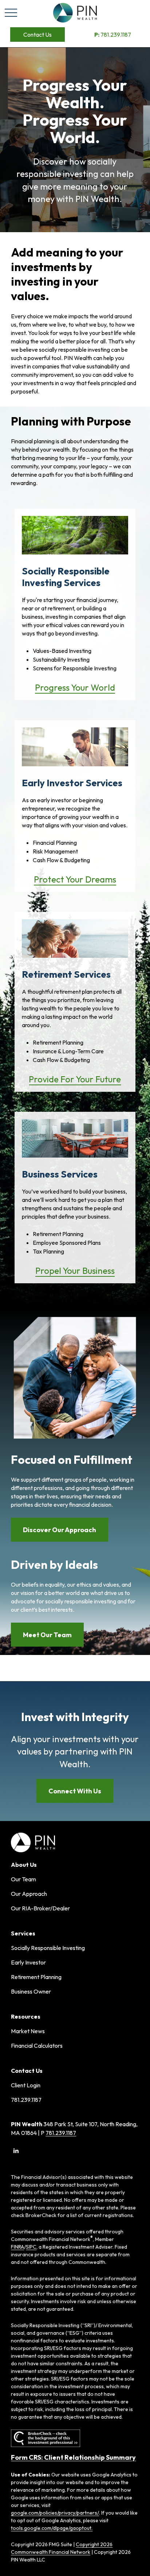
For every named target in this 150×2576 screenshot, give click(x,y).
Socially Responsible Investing (48, 1948)
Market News (28, 2031)
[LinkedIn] (16, 2151)
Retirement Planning (36, 1977)
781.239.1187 (113, 35)
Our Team (23, 1879)
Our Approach (29, 1894)
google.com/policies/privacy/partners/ (55, 2513)
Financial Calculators (37, 2046)
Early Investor (28, 1962)
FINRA (17, 2247)
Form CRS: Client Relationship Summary (73, 2457)
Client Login (26, 2085)
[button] (37, 35)
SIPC (31, 2247)
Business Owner (31, 1991)
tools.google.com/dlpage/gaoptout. (52, 2528)
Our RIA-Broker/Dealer (40, 1908)
